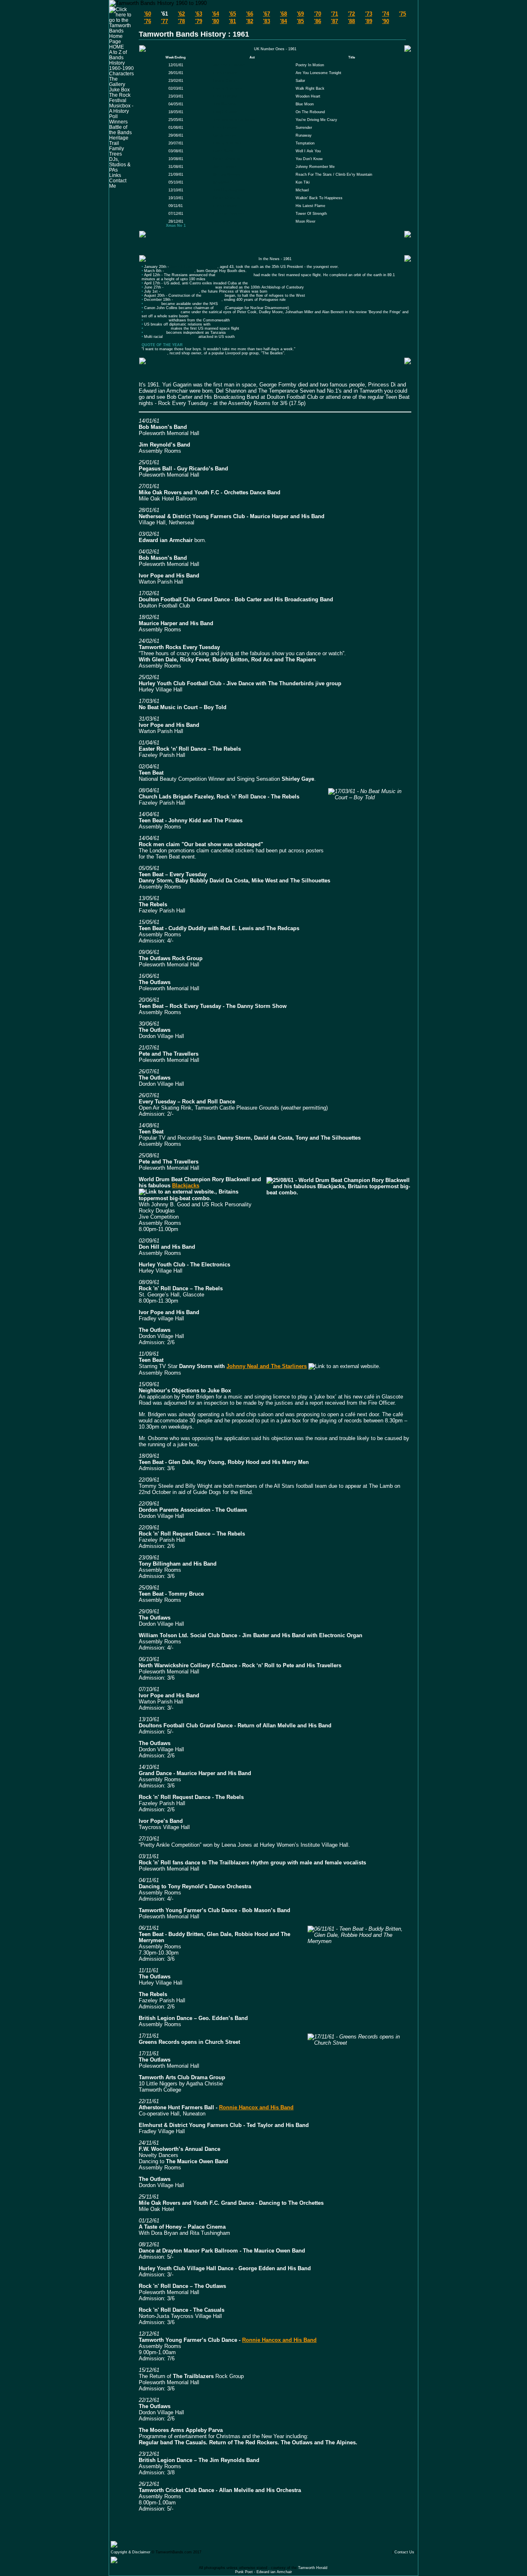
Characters (121, 73)
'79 (199, 21)
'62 (181, 14)
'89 (369, 21)
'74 (386, 14)
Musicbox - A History (121, 108)
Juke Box (119, 90)
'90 (386, 21)
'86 (318, 21)
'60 (148, 14)
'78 (181, 21)
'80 (216, 21)
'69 (300, 14)
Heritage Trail (119, 140)
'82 (250, 21)
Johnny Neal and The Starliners (267, 1366)
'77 (164, 21)
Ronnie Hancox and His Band (256, 2107)
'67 (267, 14)
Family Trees (117, 151)
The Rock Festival (120, 98)
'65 (232, 14)
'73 (369, 14)
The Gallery (117, 81)
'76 (148, 21)
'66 (250, 14)
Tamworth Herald (313, 2568)
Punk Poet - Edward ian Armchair (263, 2572)
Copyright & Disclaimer (131, 2552)
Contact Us (404, 2552)
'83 (267, 21)
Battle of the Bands (120, 130)
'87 (335, 21)
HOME (117, 47)
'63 (199, 14)
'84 (283, 21)
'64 (216, 14)
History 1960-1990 (121, 65)
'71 (335, 14)
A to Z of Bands (118, 55)
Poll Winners (118, 119)
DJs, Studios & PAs (120, 164)
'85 (300, 21)
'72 (351, 14)
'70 (318, 14)
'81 (232, 21)
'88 (351, 21)
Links (115, 175)
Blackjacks (186, 1186)
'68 (283, 14)
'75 (402, 14)
